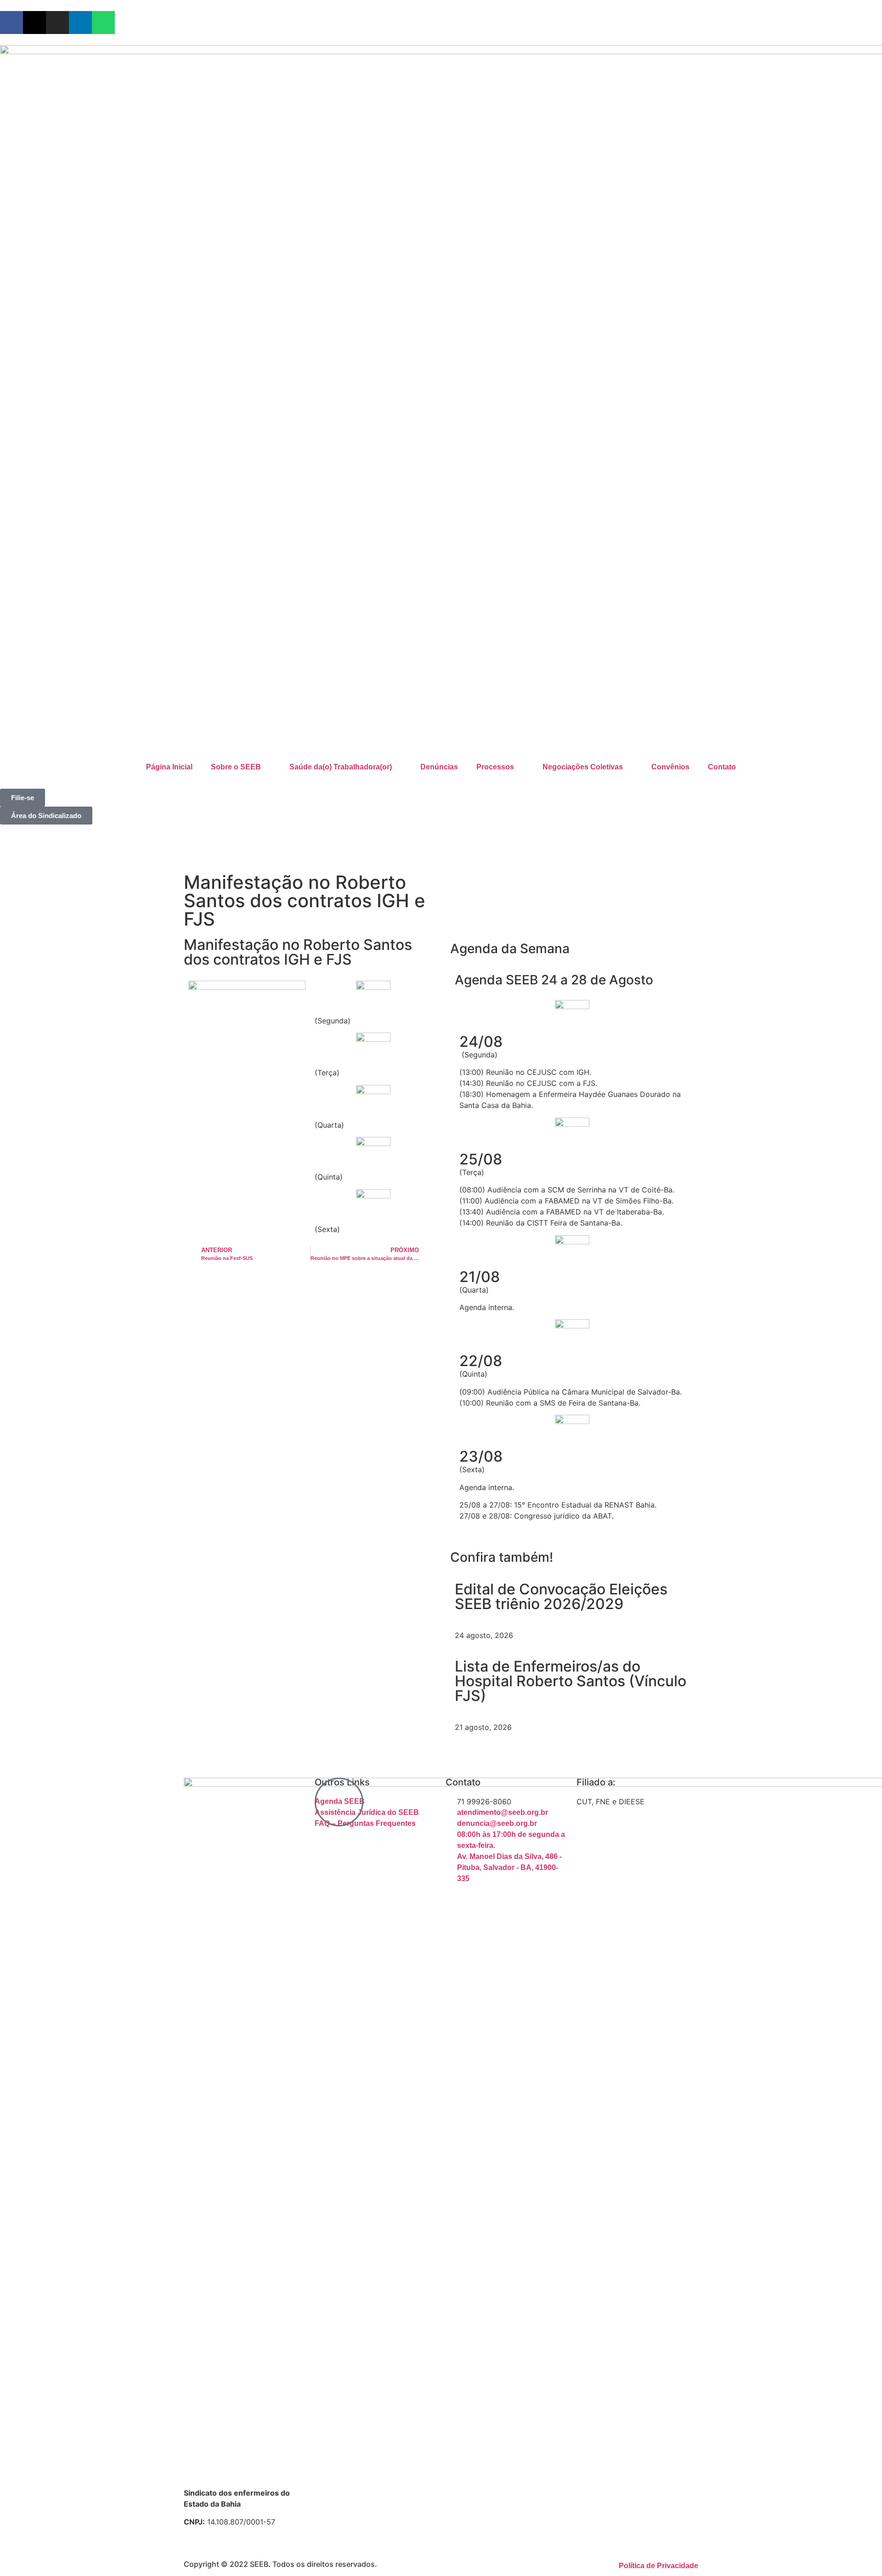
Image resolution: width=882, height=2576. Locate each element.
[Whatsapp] (103, 23)
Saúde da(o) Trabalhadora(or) (341, 767)
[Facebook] (11, 23)
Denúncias (439, 767)
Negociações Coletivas (583, 767)
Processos (495, 767)
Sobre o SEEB (236, 767)
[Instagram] (57, 23)
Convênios (670, 767)
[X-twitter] (34, 23)
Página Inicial (169, 767)
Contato (722, 767)
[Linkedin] (80, 23)
